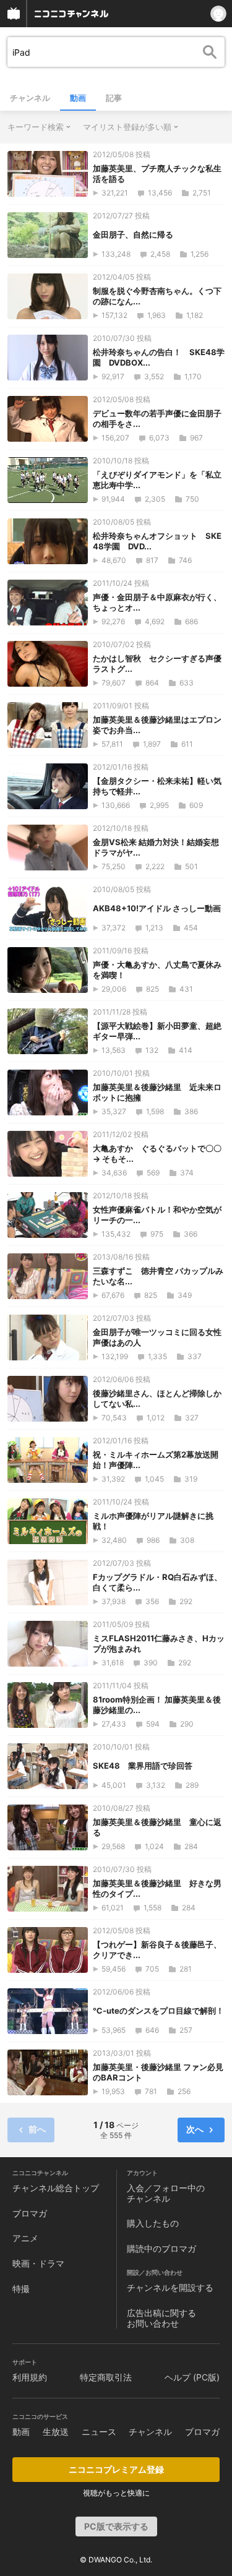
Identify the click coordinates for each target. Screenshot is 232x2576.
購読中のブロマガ (161, 2248)
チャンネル (30, 98)
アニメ (25, 2238)
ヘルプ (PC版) (192, 2377)
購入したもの (153, 2223)
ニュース (99, 2432)
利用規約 (30, 2377)
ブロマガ (30, 2213)
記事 (114, 98)
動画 (78, 98)
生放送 (56, 2432)
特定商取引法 (106, 2377)
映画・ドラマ (38, 2263)
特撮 (21, 2289)
